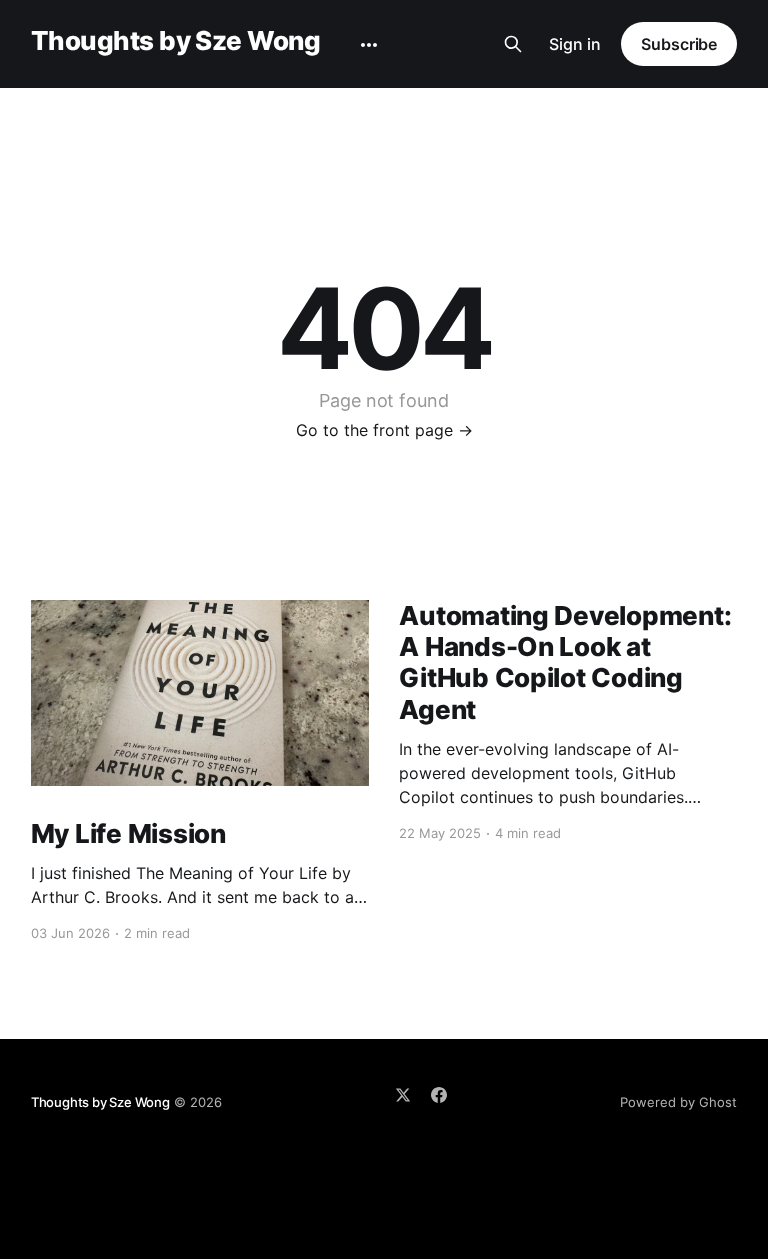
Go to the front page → (384, 430)
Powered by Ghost (678, 1102)
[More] (369, 45)
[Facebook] (439, 1095)
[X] (403, 1095)
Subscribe (679, 44)
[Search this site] (513, 44)
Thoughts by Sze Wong (176, 41)
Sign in (575, 44)
